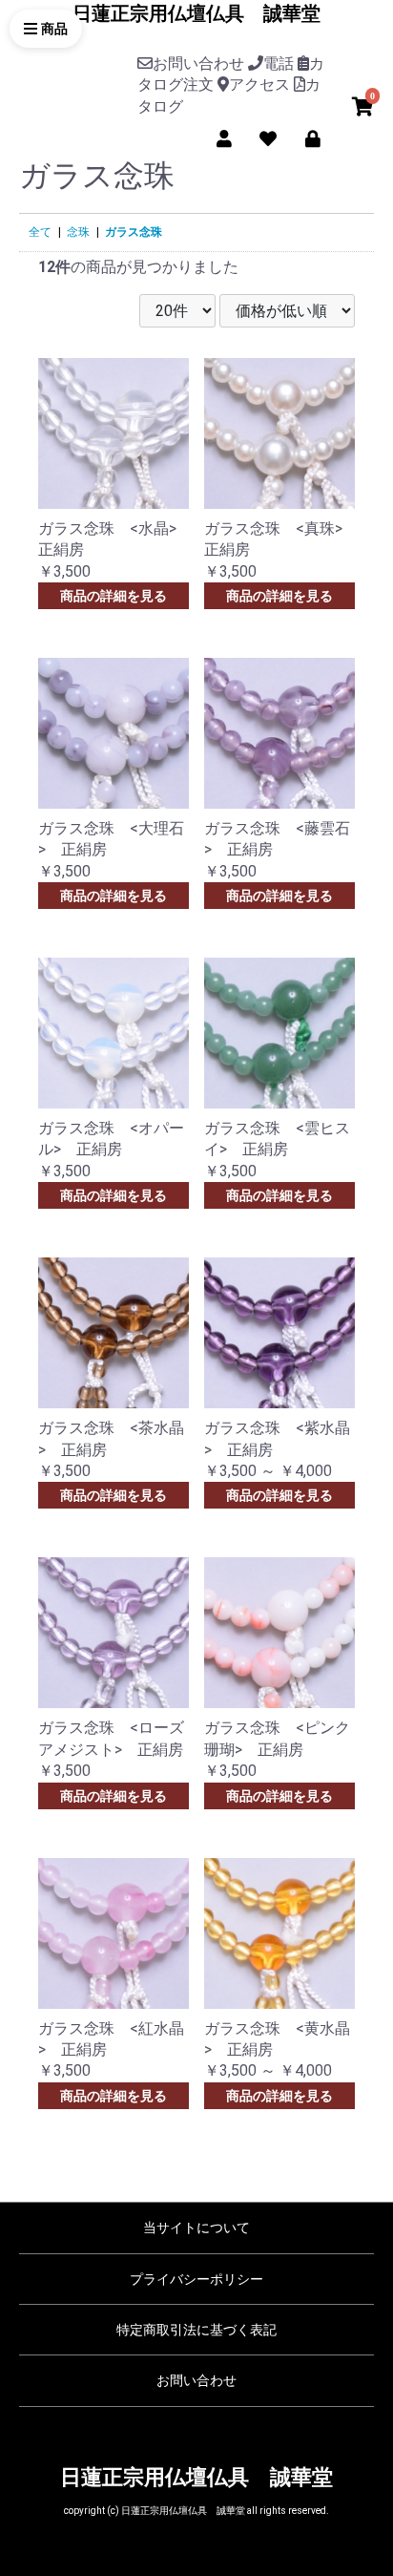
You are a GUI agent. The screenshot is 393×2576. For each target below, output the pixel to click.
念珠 (78, 232)
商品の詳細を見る (114, 596)
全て (40, 232)
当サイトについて (196, 2228)
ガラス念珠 (134, 232)
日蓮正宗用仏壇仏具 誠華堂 (196, 13)
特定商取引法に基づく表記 (196, 2330)
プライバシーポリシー (196, 2279)
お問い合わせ (196, 2380)
